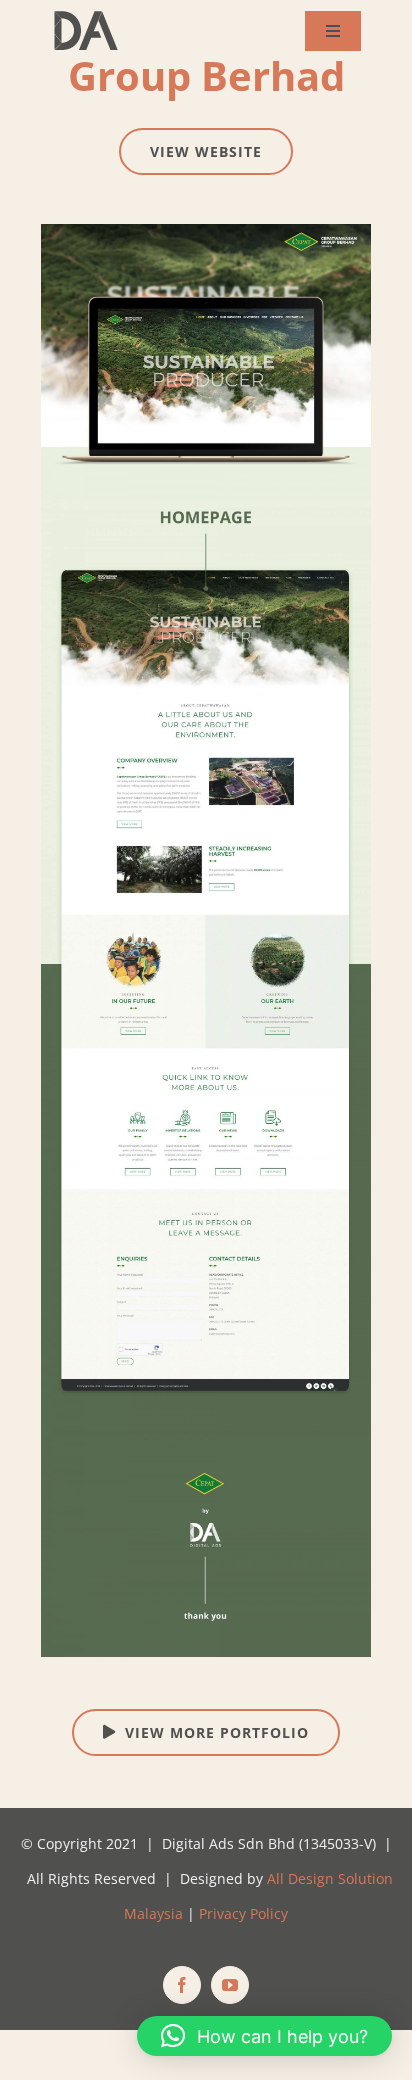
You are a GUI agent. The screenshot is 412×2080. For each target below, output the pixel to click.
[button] (264, 2036)
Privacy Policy (243, 1913)
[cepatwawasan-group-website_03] (206, 971)
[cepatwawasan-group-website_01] (206, 231)
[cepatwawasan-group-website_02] (206, 508)
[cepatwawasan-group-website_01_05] (206, 1443)
